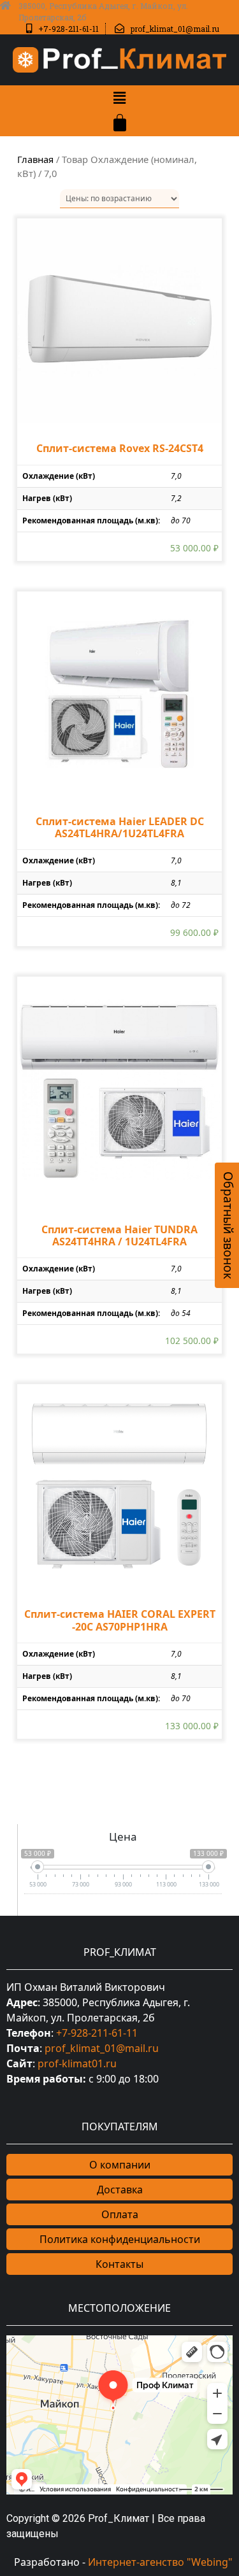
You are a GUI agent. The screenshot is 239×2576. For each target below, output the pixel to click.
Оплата (120, 2214)
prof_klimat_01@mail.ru (102, 2048)
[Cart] (120, 123)
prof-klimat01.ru (77, 2063)
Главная (35, 159)
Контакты (119, 2264)
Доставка (120, 2190)
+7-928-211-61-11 (97, 2033)
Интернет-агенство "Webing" (160, 2562)
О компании (120, 2165)
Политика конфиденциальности (120, 2239)
